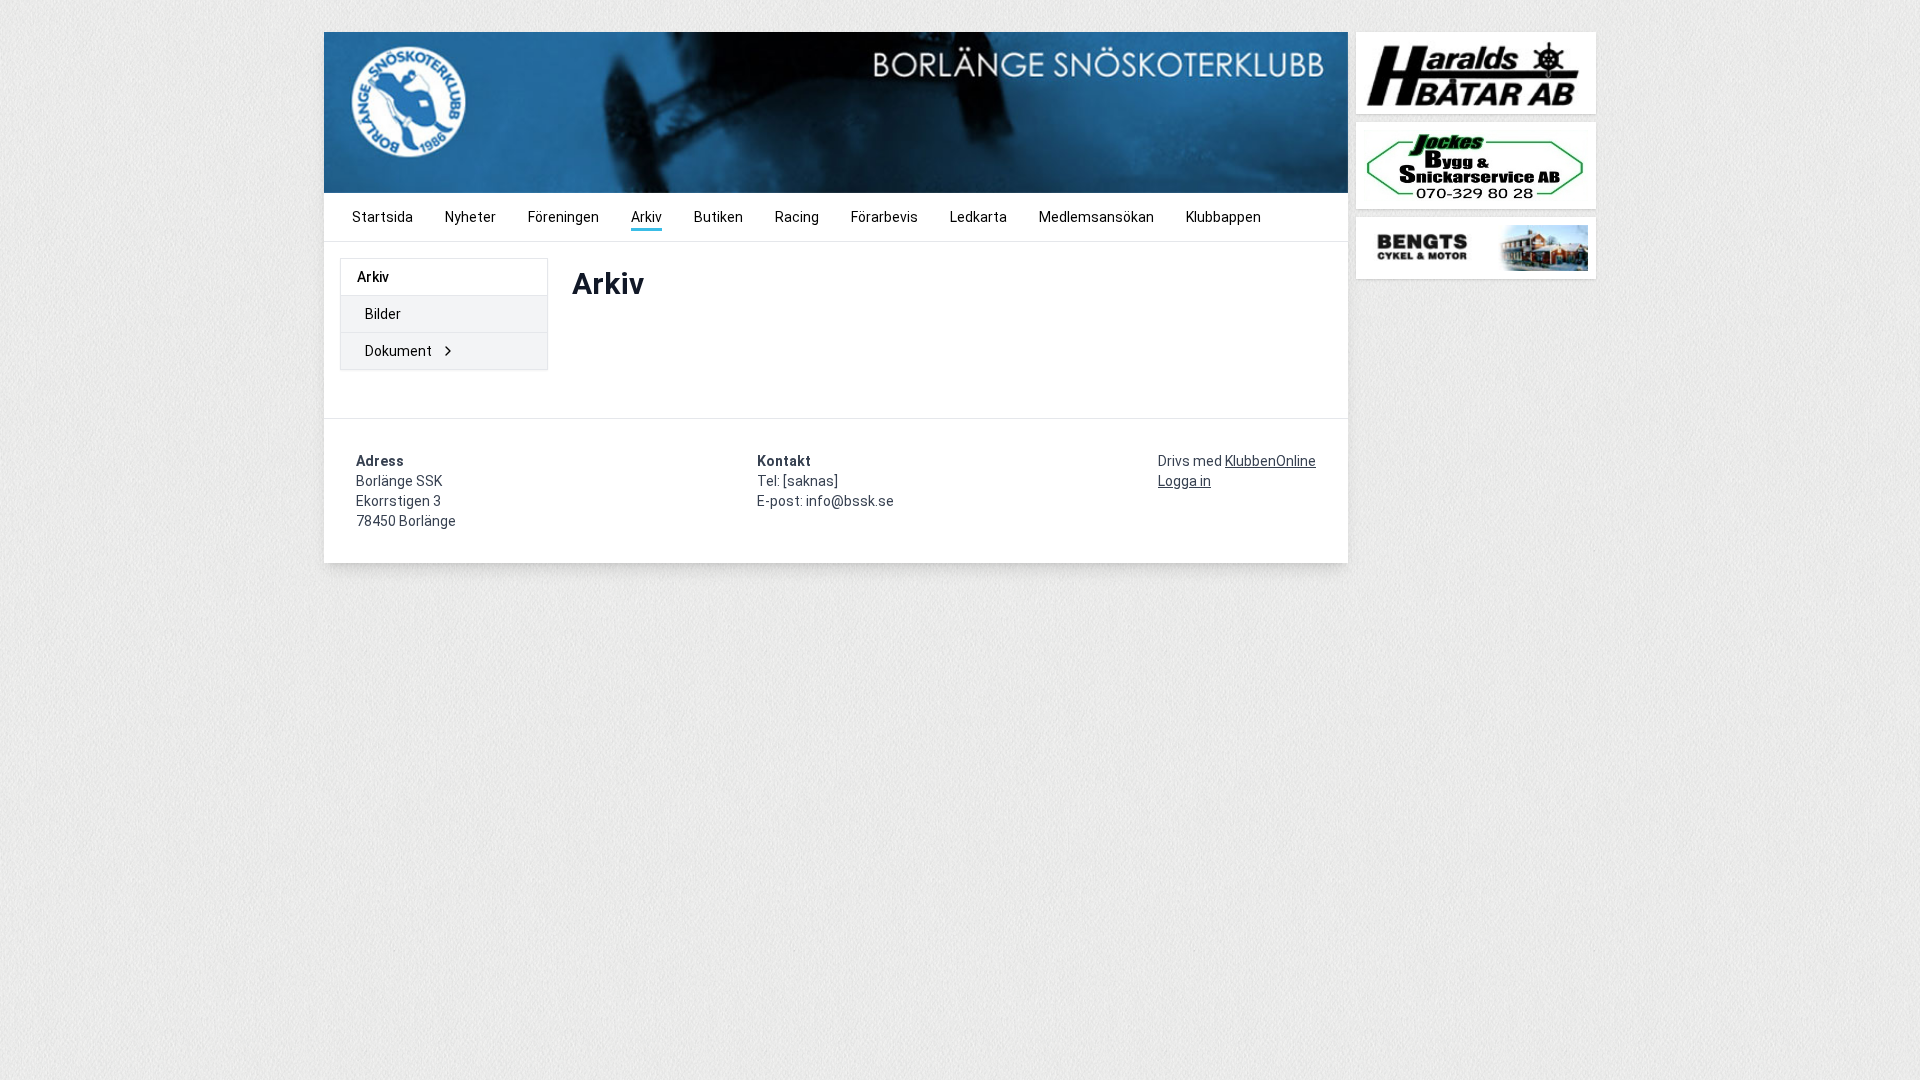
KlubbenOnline (1270, 461)
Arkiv (373, 277)
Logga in (1184, 481)
